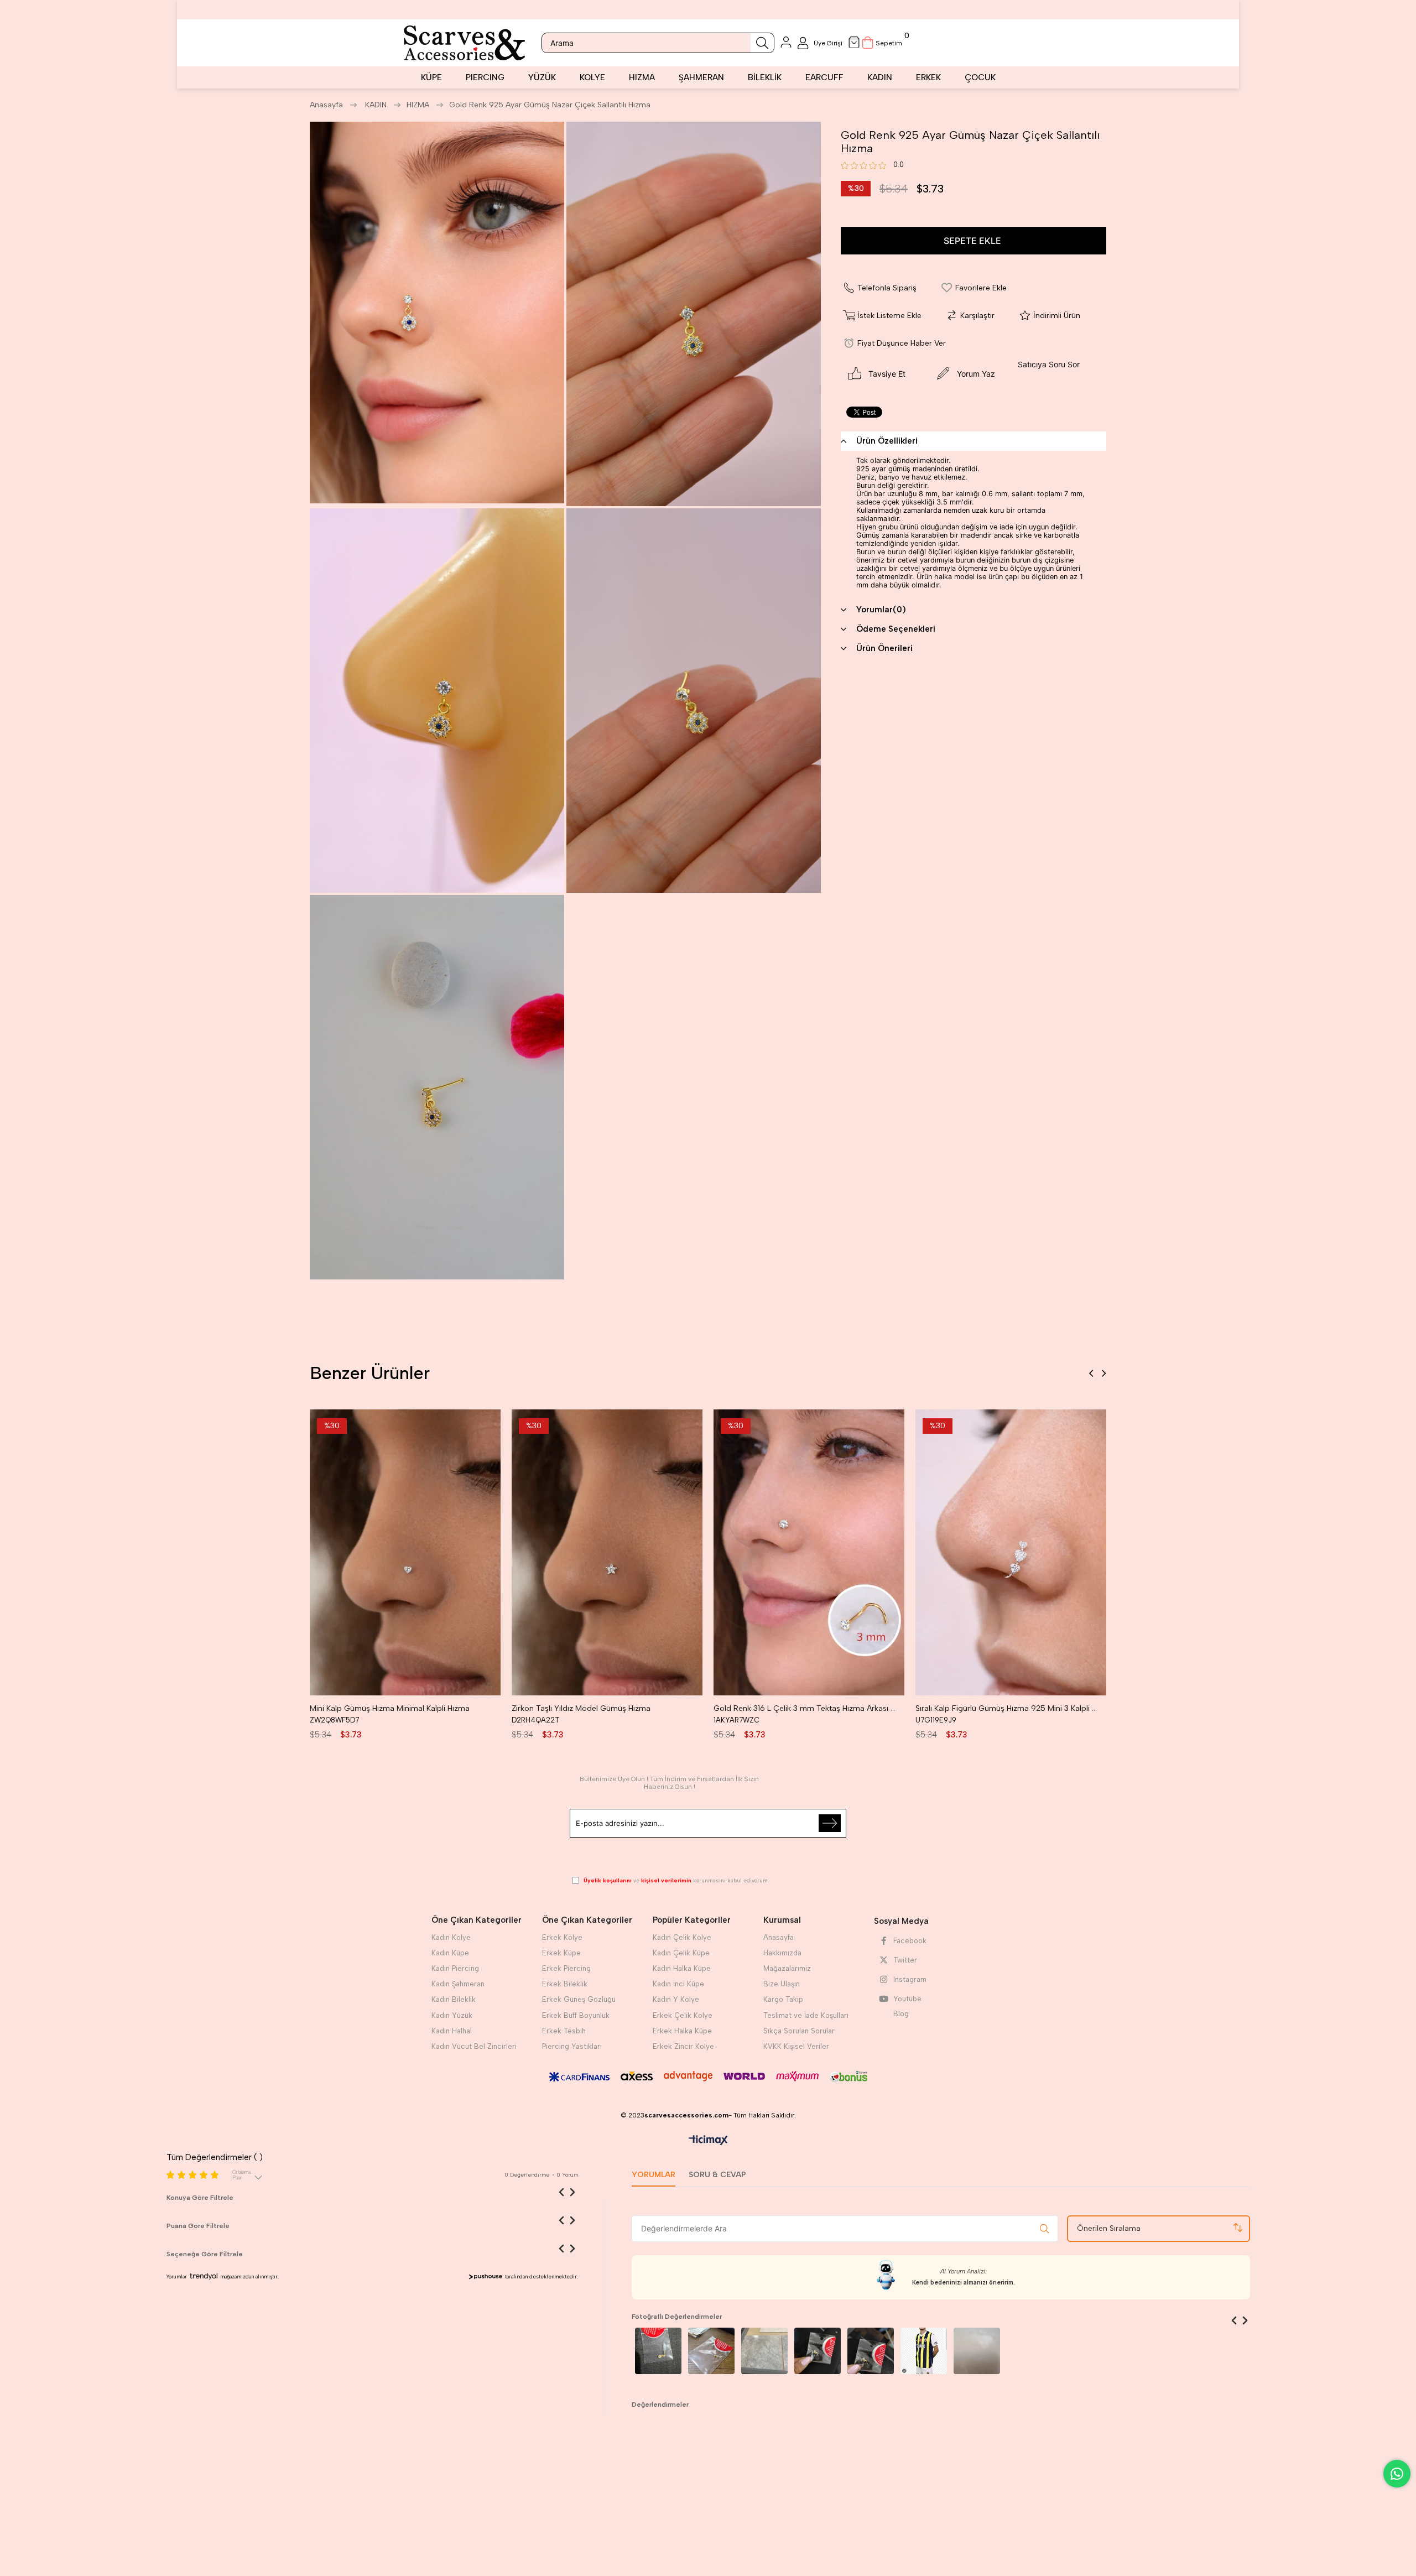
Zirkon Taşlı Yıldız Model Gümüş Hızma (581, 1708)
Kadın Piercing (455, 1968)
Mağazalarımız (787, 1968)
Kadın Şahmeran (458, 1984)
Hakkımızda (782, 1953)
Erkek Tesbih (564, 2031)
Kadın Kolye (451, 1937)
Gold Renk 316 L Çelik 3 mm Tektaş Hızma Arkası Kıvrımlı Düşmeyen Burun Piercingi (806, 1708)
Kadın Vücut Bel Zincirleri (474, 2046)
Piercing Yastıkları (572, 2046)
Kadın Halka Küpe (682, 1968)
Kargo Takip (783, 1999)
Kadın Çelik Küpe (681, 1953)
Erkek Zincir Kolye (683, 2046)
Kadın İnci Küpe (678, 1984)
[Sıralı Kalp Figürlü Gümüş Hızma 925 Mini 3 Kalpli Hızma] (1011, 1552)
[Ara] (762, 43)
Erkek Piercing (566, 1968)
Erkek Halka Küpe (682, 2031)
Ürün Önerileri (884, 648)
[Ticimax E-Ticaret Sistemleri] (708, 2141)
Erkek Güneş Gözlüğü (579, 1999)
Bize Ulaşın (782, 1984)
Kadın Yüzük (452, 2015)
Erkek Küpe (561, 1953)
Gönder (830, 1823)
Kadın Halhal (452, 2031)
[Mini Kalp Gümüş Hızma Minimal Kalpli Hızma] (405, 1552)
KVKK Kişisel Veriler (796, 2046)
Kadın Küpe (450, 1953)
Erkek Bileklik (565, 1984)
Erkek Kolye (562, 1937)
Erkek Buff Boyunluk (576, 2015)
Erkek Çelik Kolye (683, 2015)
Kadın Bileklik (454, 1999)
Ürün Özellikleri (887, 441)
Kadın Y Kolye (676, 1999)
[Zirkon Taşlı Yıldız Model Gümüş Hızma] (607, 1552)
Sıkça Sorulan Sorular (799, 2031)
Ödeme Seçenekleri (896, 629)
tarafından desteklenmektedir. (542, 2276)
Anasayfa (779, 1937)
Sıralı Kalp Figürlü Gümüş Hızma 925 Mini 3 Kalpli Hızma (1008, 1708)
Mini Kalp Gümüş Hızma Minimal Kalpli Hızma (390, 1708)
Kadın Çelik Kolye (682, 1937)
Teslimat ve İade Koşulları (806, 2015)
